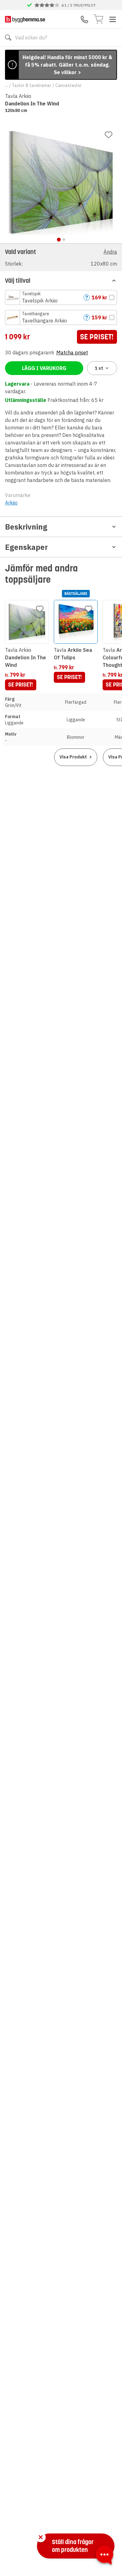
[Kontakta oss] (84, 19)
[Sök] (8, 38)
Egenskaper (26, 547)
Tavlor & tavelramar (32, 85)
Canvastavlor (69, 85)
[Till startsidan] (25, 19)
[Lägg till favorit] (109, 135)
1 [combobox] (99, 368)
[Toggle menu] (113, 19)
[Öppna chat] (104, 2556)
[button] (61, 257)
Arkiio (11, 503)
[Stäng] (41, 2537)
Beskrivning (26, 527)
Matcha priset (72, 352)
